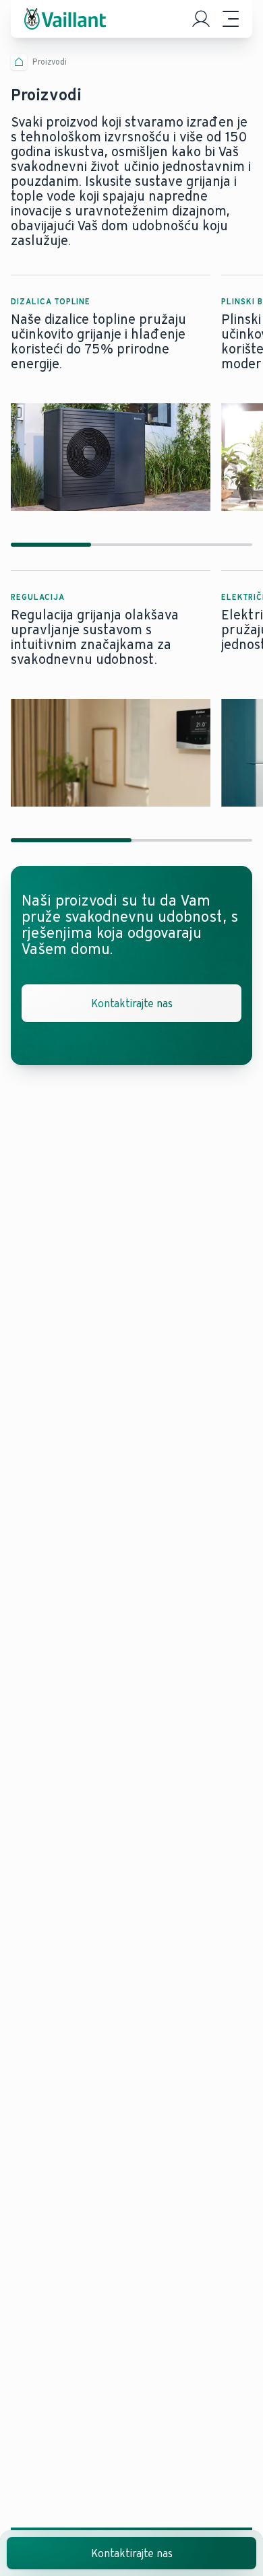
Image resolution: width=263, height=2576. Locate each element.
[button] (111, 393)
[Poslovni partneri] (201, 19)
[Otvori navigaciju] (231, 19)
